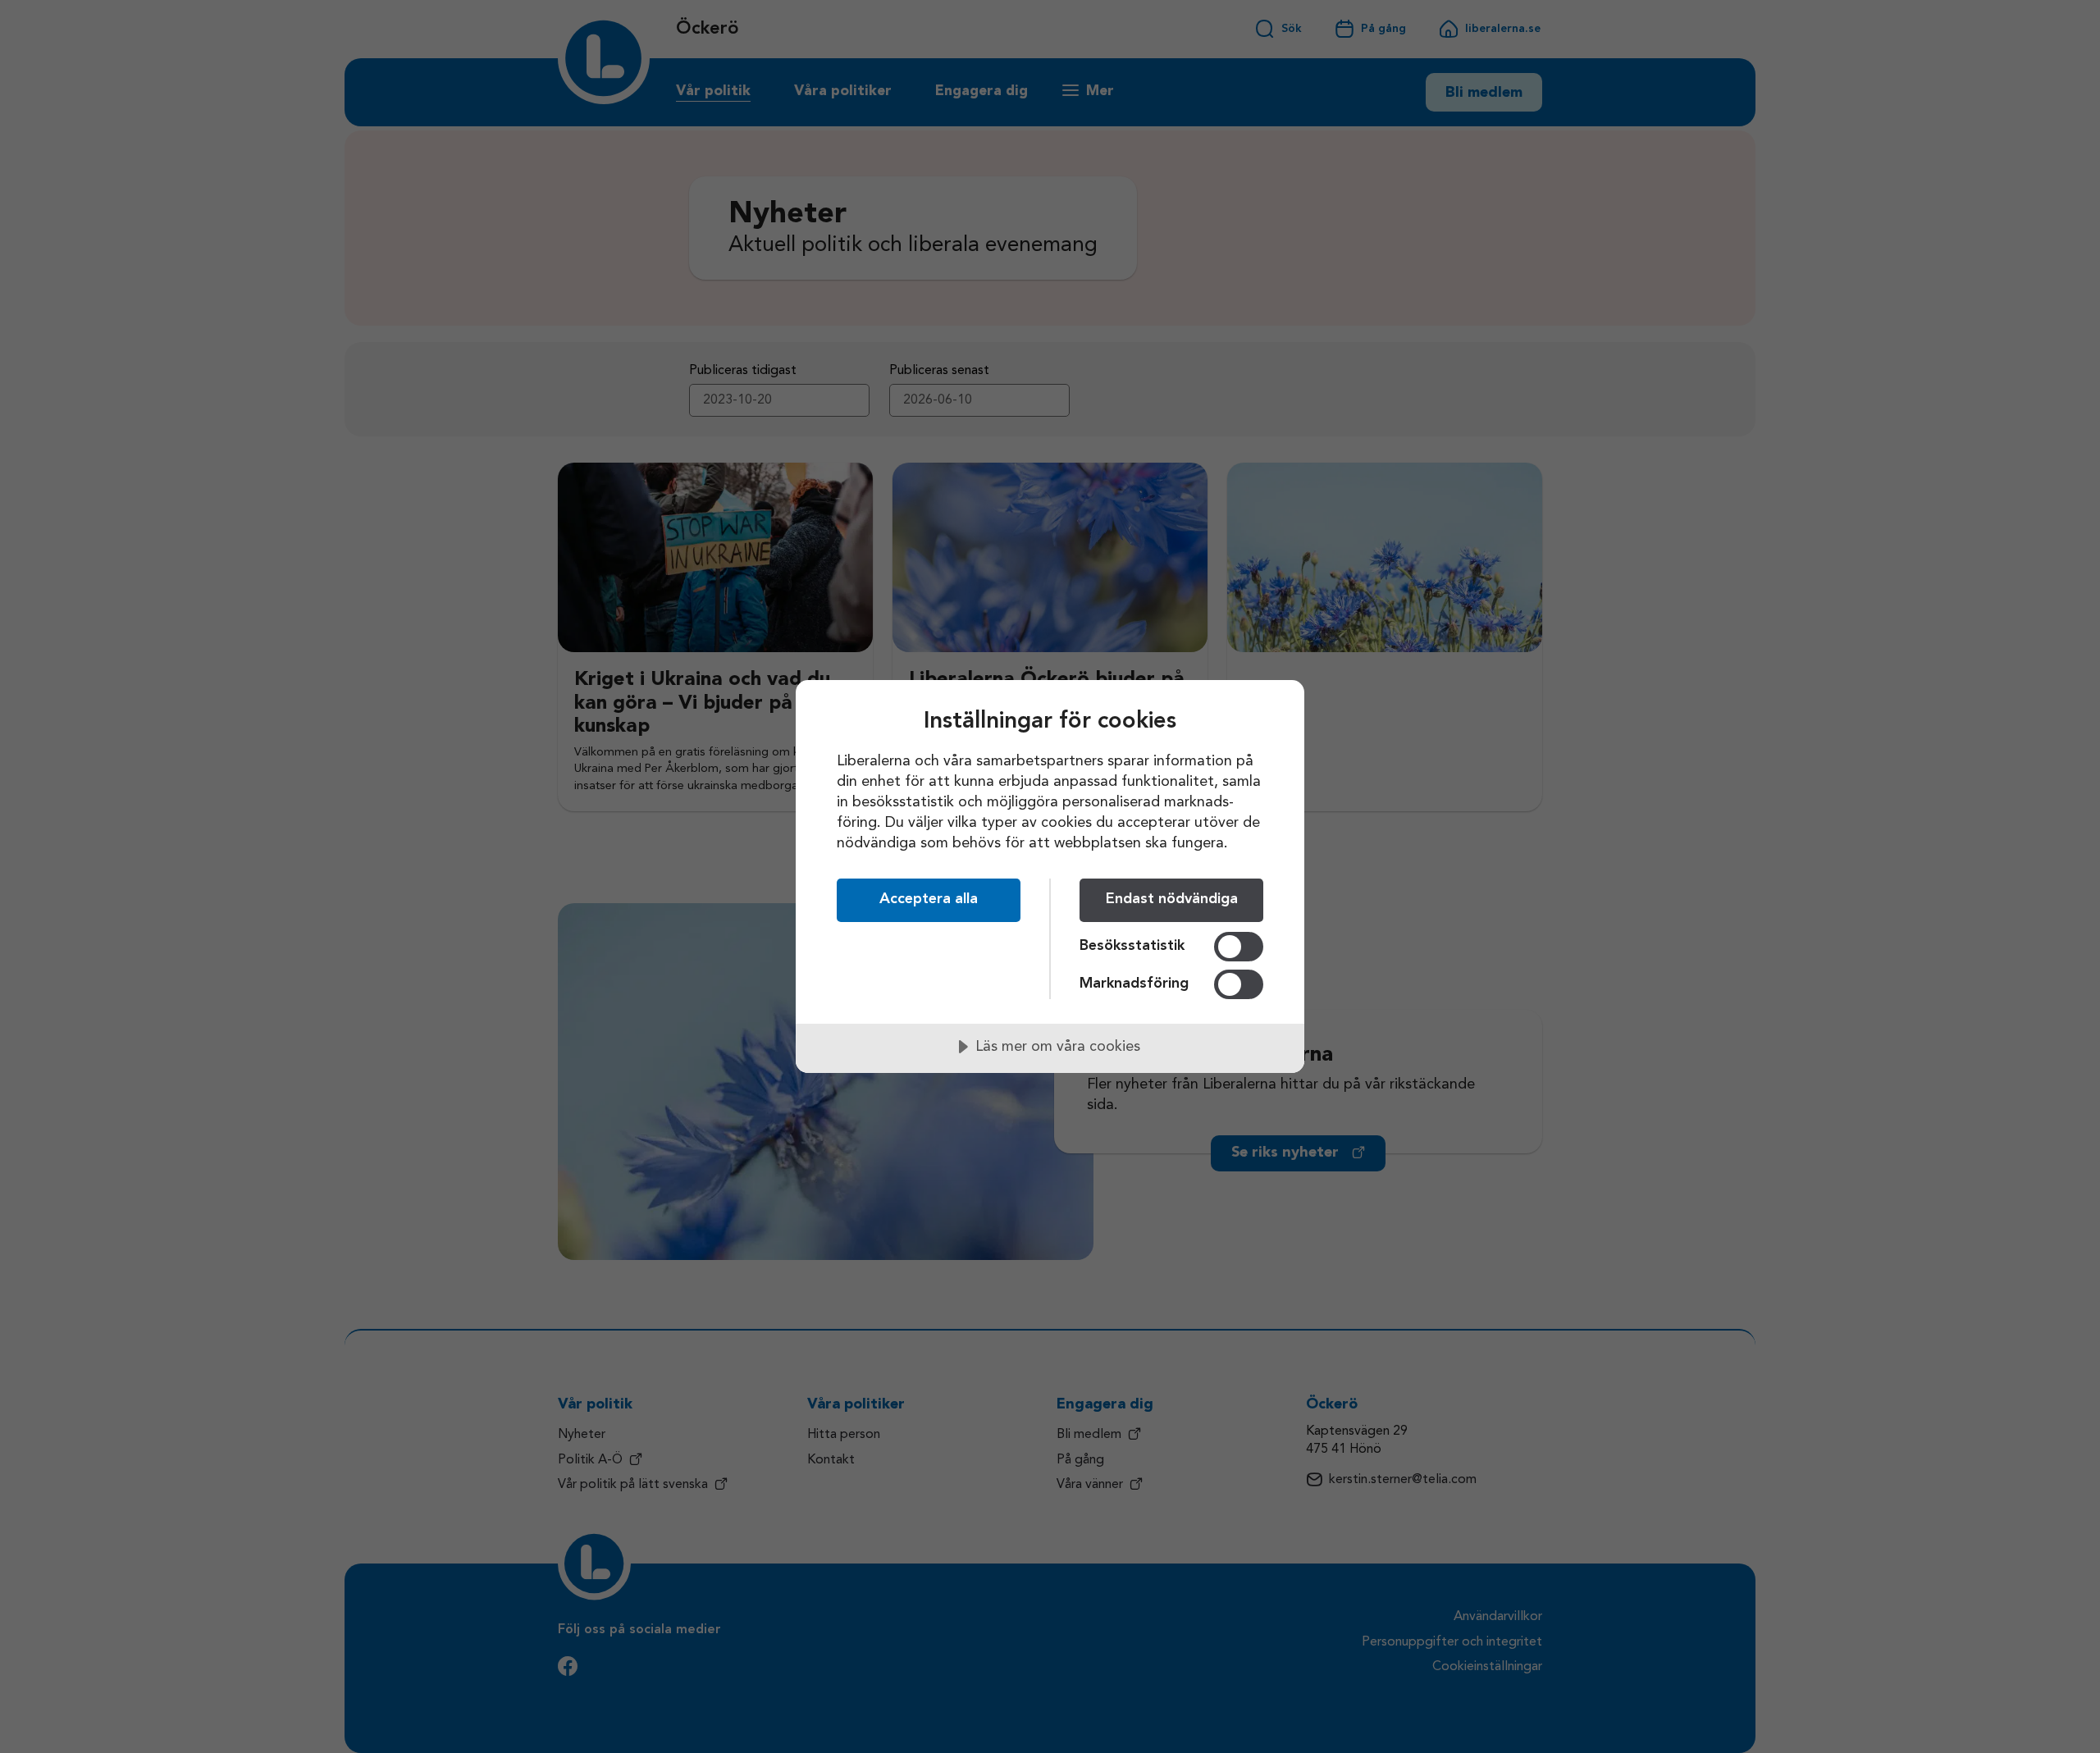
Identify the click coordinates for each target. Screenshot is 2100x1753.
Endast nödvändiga (1172, 899)
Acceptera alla (929, 899)
